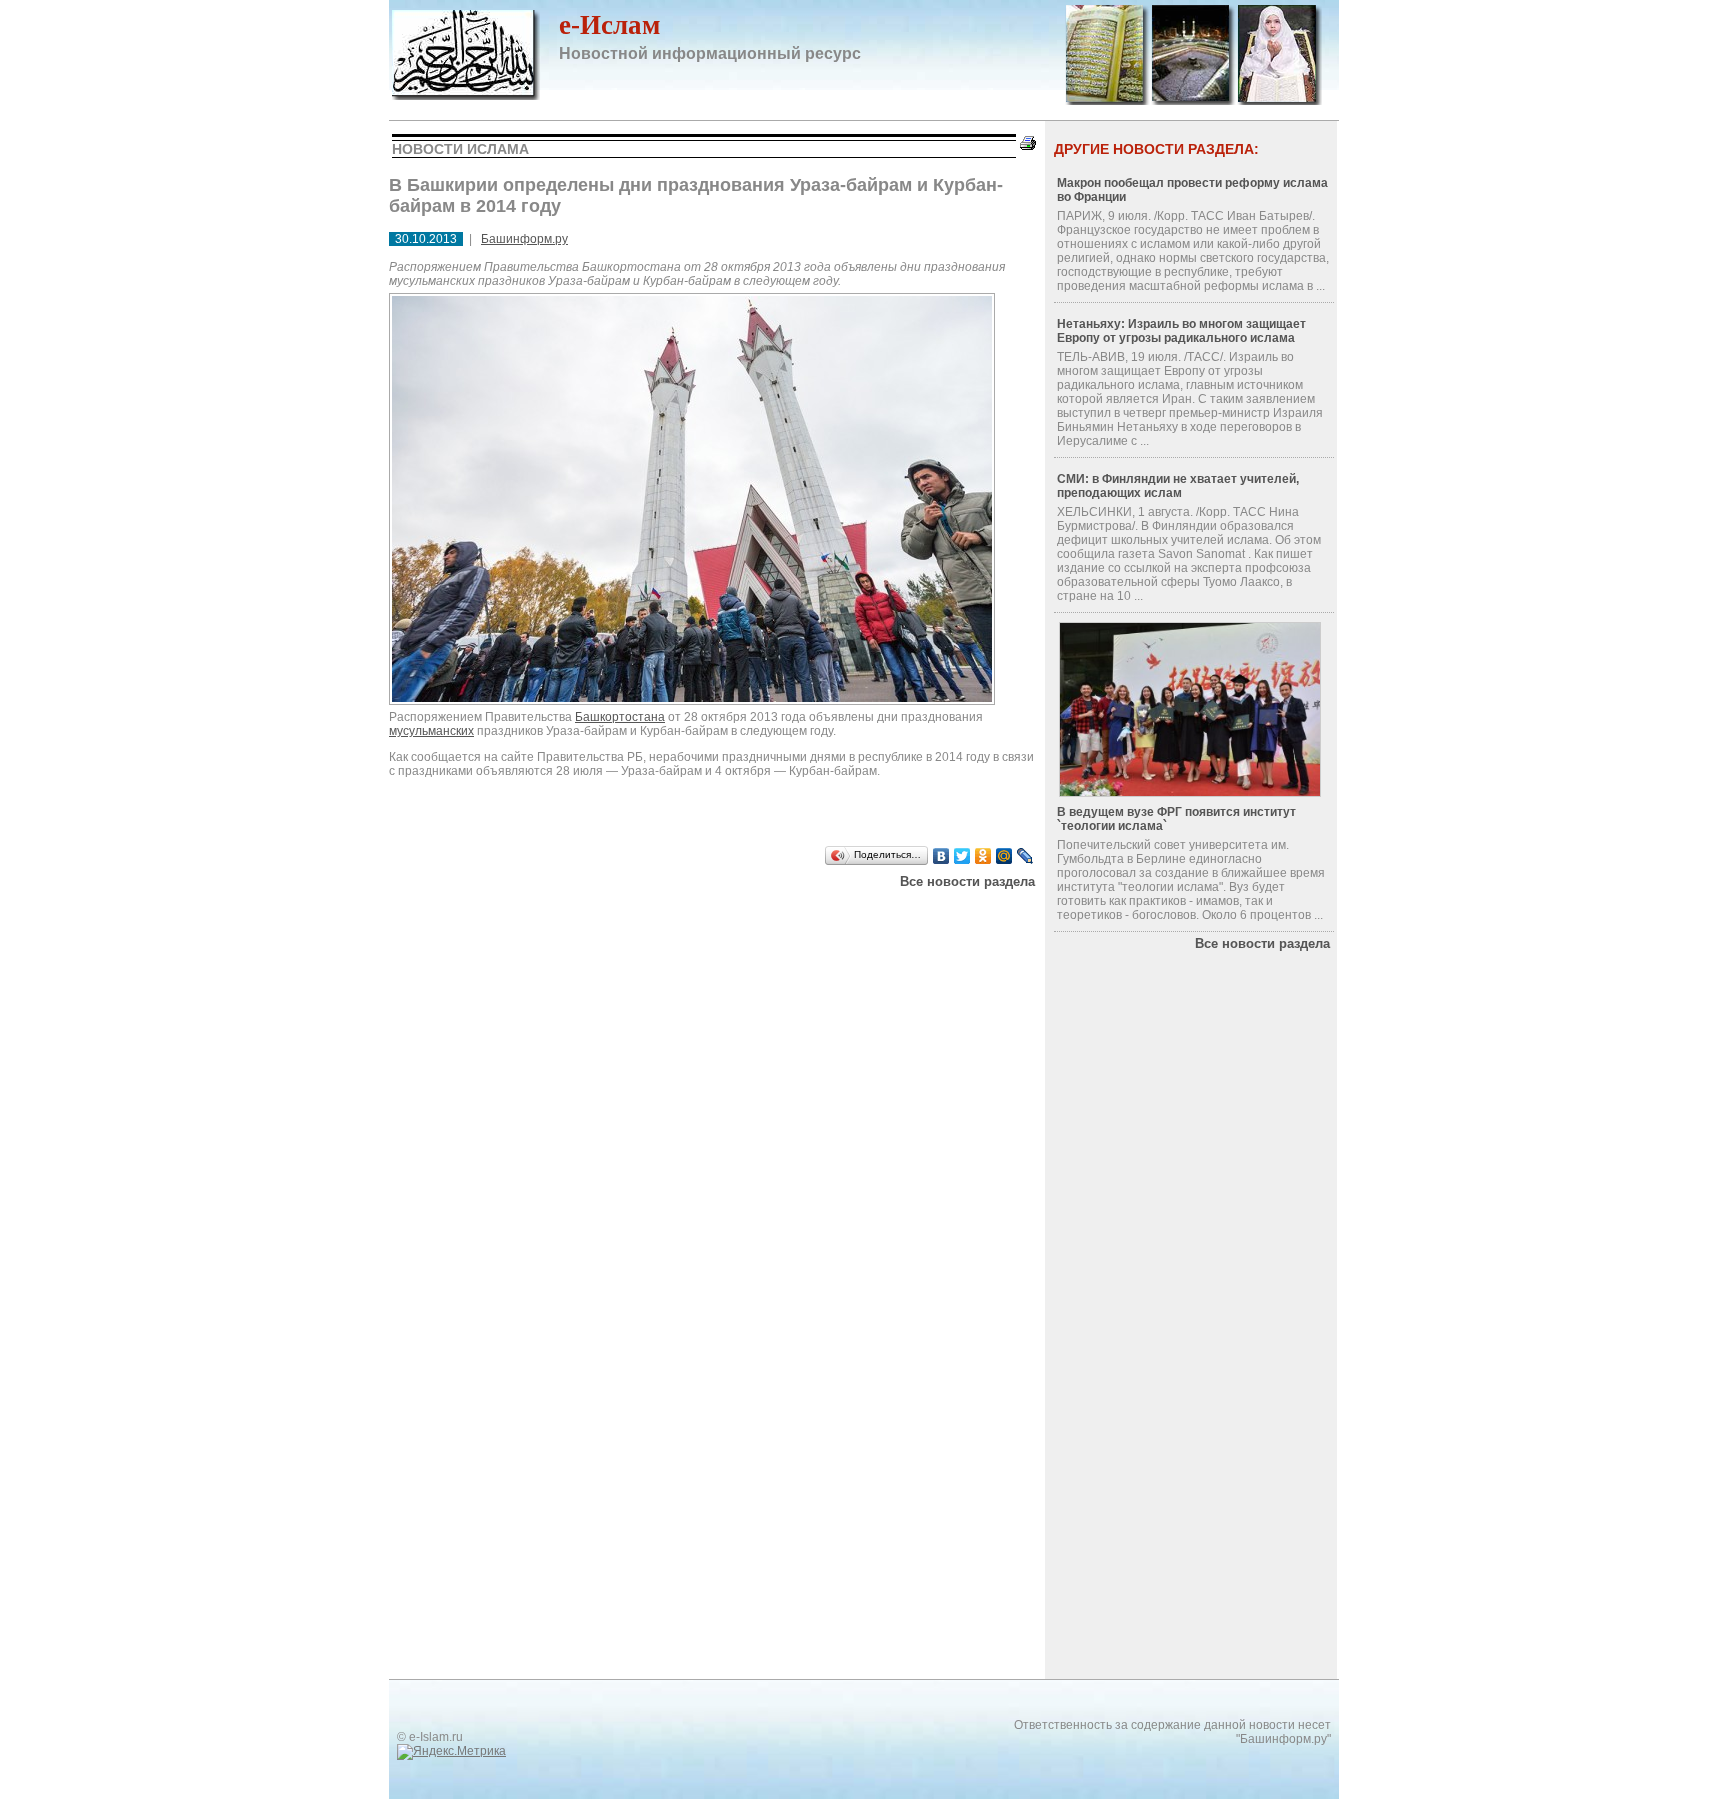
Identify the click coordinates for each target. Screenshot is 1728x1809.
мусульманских (431, 731)
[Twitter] (962, 856)
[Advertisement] (734, 923)
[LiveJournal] (1025, 856)
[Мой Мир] (1004, 856)
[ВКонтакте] (941, 856)
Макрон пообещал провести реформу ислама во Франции (1192, 190)
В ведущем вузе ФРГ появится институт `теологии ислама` (1176, 819)
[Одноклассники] (983, 856)
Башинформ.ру (524, 239)
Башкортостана (620, 717)
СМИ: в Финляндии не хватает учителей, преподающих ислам (1178, 486)
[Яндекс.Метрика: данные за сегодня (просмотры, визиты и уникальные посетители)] (451, 1752)
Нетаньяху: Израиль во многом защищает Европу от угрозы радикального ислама (1181, 331)
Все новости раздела (967, 881)
